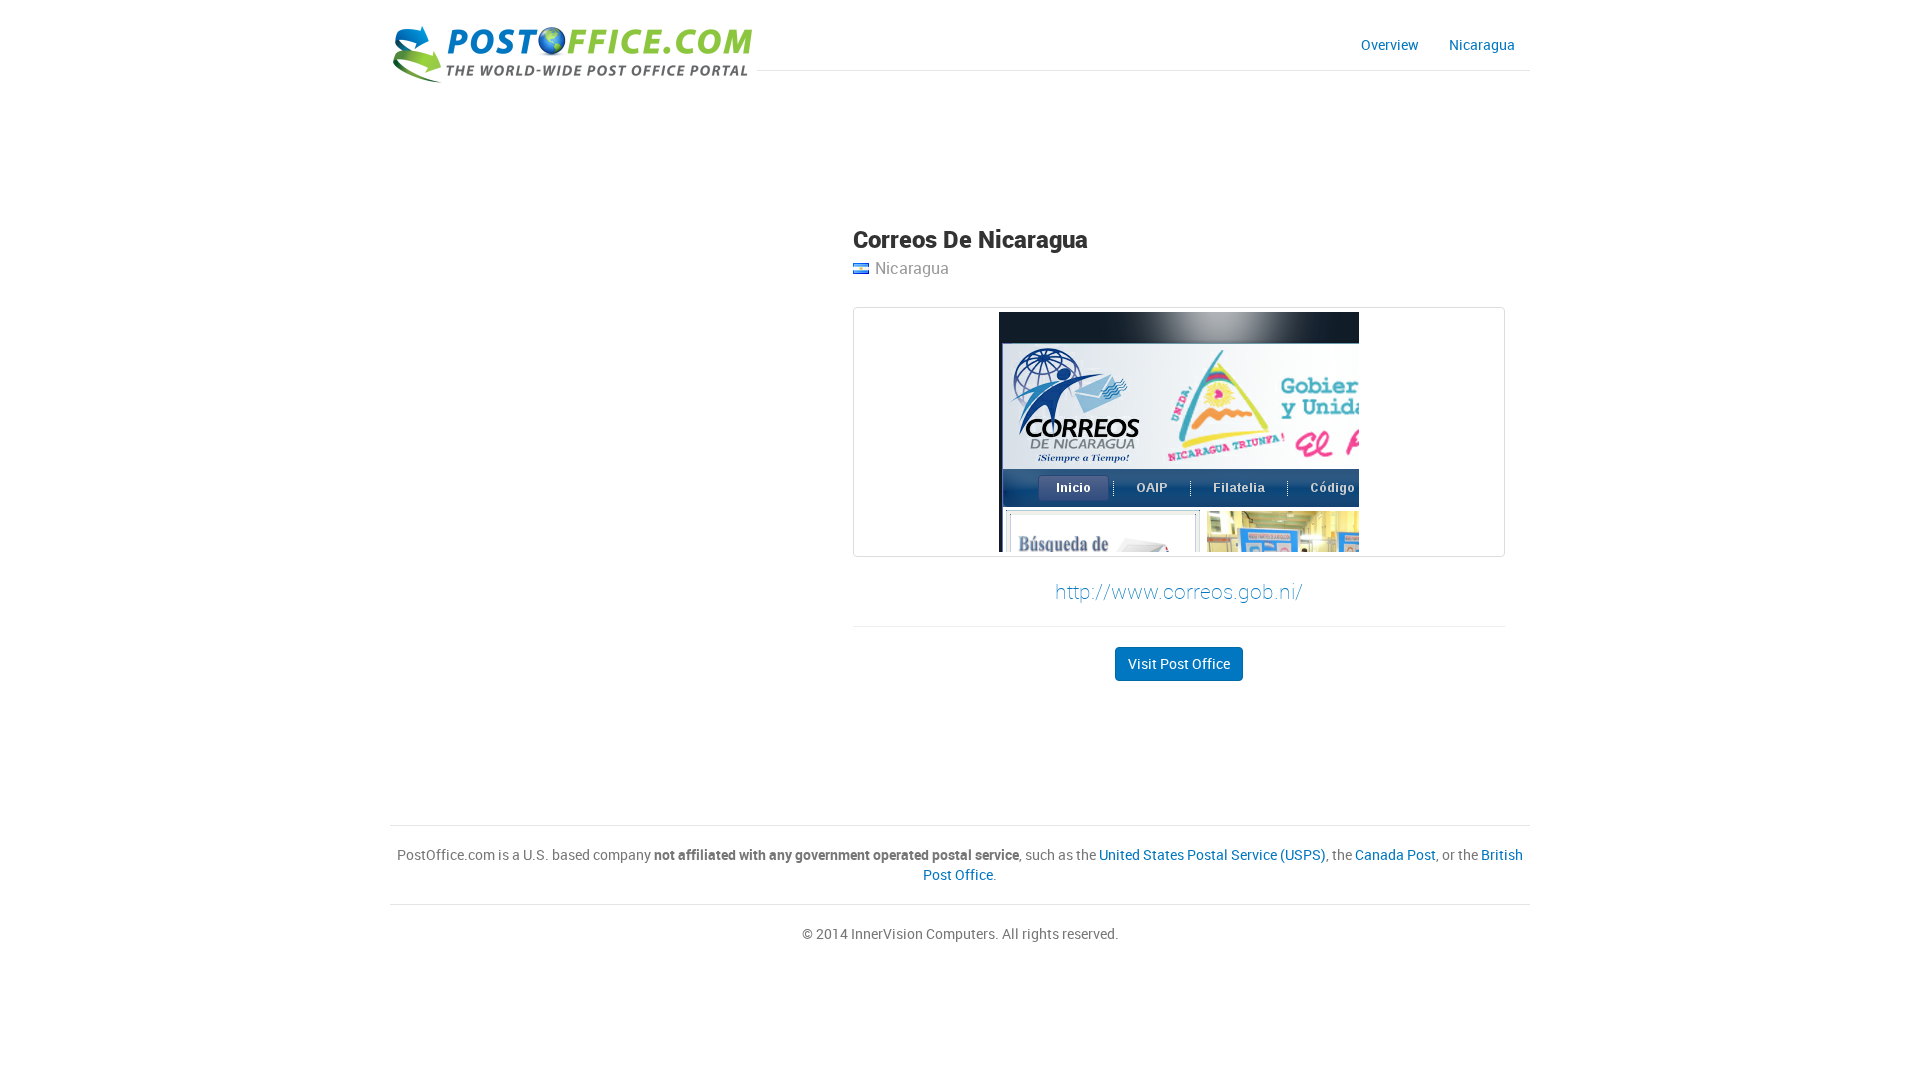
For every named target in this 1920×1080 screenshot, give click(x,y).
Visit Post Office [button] (1179, 663)
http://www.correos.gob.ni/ (1179, 591)
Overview (1390, 44)
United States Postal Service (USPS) (1212, 854)
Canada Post (1395, 854)
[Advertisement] (960, 146)
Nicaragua (1482, 44)
